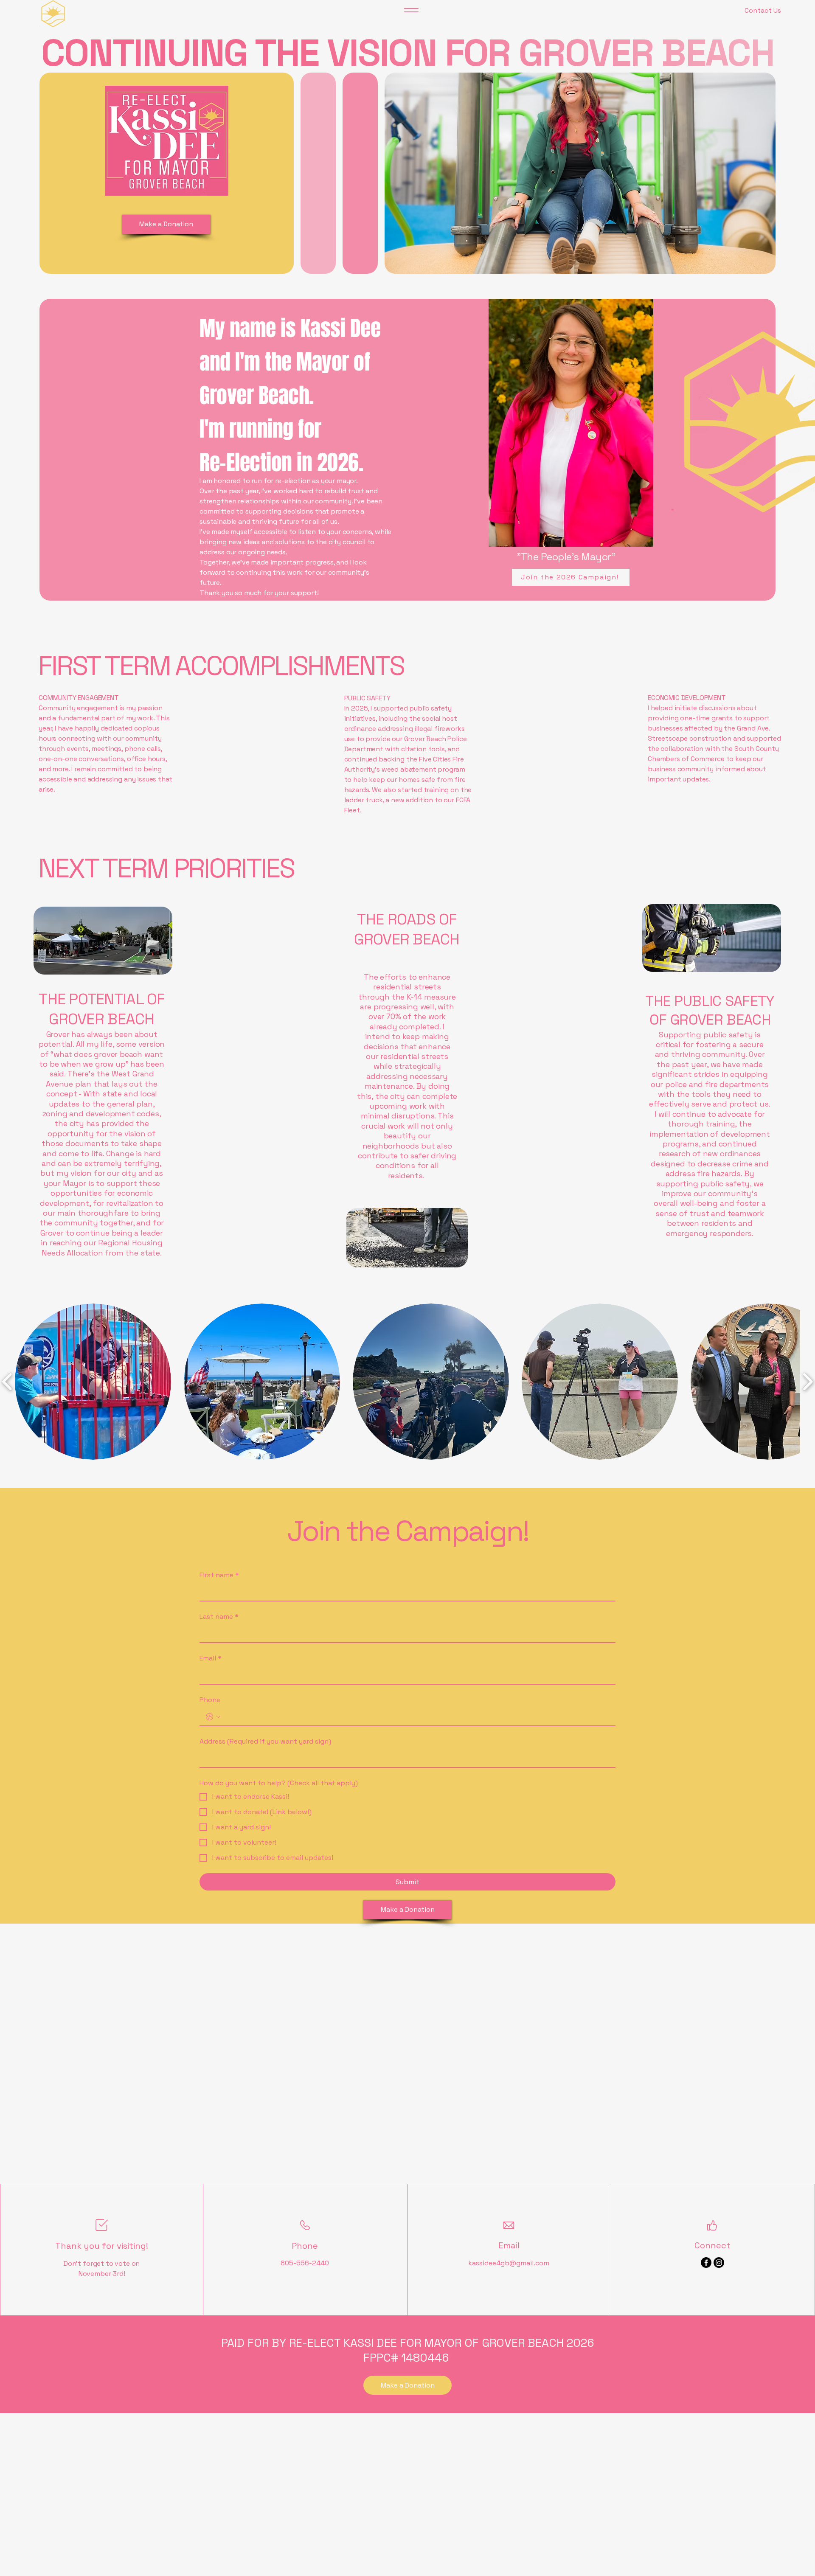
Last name (219, 1617)
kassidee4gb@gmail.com (509, 2263)
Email (211, 1658)
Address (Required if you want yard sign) (265, 1741)
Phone (210, 1700)
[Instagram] (719, 2263)
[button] (93, 1382)
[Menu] (411, 10)
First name (219, 1575)
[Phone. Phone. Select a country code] (213, 1717)
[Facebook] (706, 2263)
